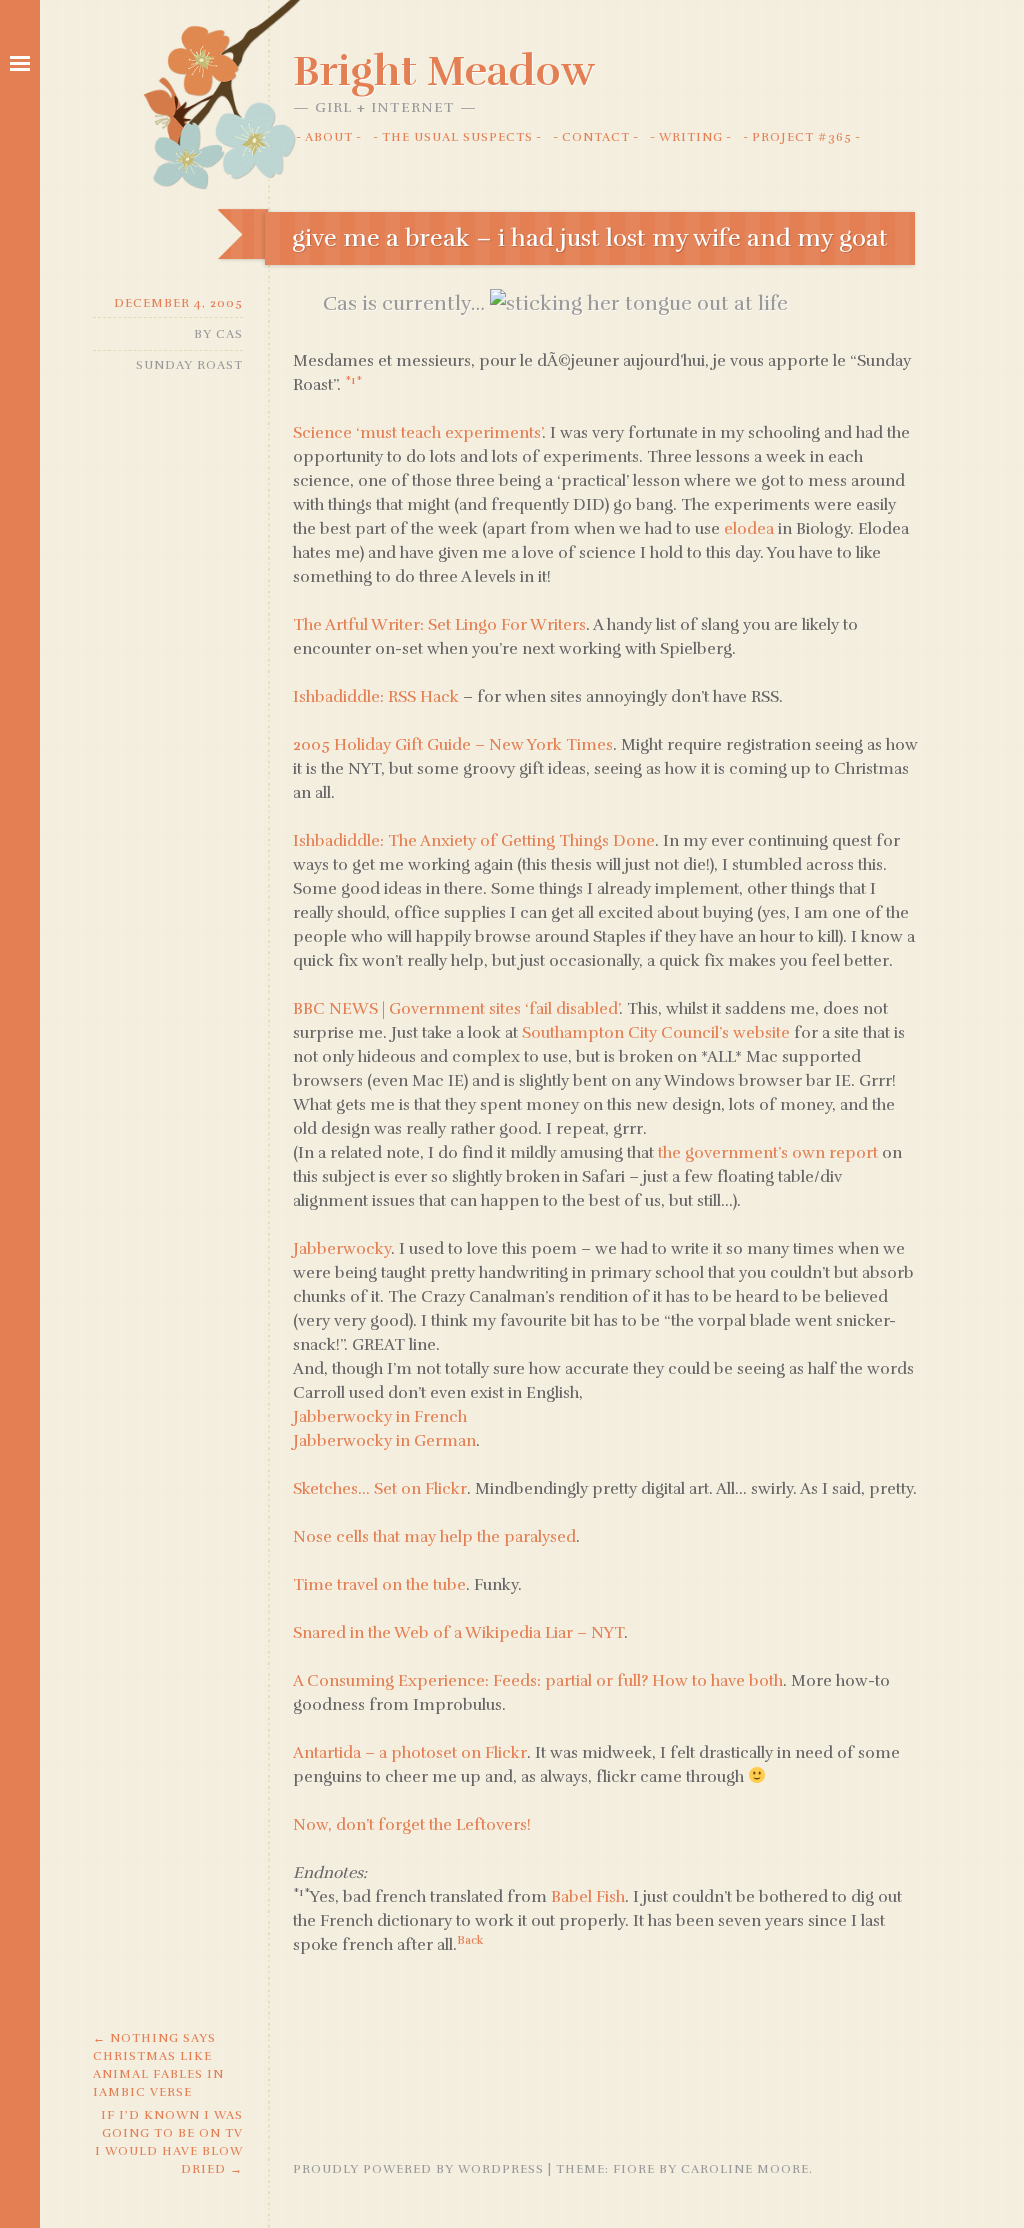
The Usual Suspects (457, 137)
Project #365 (802, 137)
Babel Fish (588, 1897)
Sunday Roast (189, 365)
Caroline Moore (745, 2169)
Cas (229, 334)
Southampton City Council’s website (656, 1033)
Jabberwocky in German (384, 1441)
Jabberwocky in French (380, 1417)
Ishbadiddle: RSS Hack (376, 697)
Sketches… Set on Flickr (380, 1489)
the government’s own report (768, 1153)
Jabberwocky (342, 1249)
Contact (596, 137)
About (329, 137)
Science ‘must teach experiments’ (417, 433)
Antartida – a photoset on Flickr (410, 1753)
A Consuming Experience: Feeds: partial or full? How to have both (538, 1681)
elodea (749, 529)
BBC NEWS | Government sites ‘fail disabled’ (456, 1009)
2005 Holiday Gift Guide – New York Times (453, 745)
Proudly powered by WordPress (418, 2169)
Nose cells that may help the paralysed (434, 1537)
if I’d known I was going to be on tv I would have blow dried (169, 2142)
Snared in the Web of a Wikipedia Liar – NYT (458, 1633)
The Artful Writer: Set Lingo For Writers (439, 625)
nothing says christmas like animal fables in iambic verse (158, 2065)
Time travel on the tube (379, 1585)
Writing (691, 137)
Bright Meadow (444, 71)
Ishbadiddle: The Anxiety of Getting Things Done (474, 841)
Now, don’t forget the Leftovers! (412, 1825)
